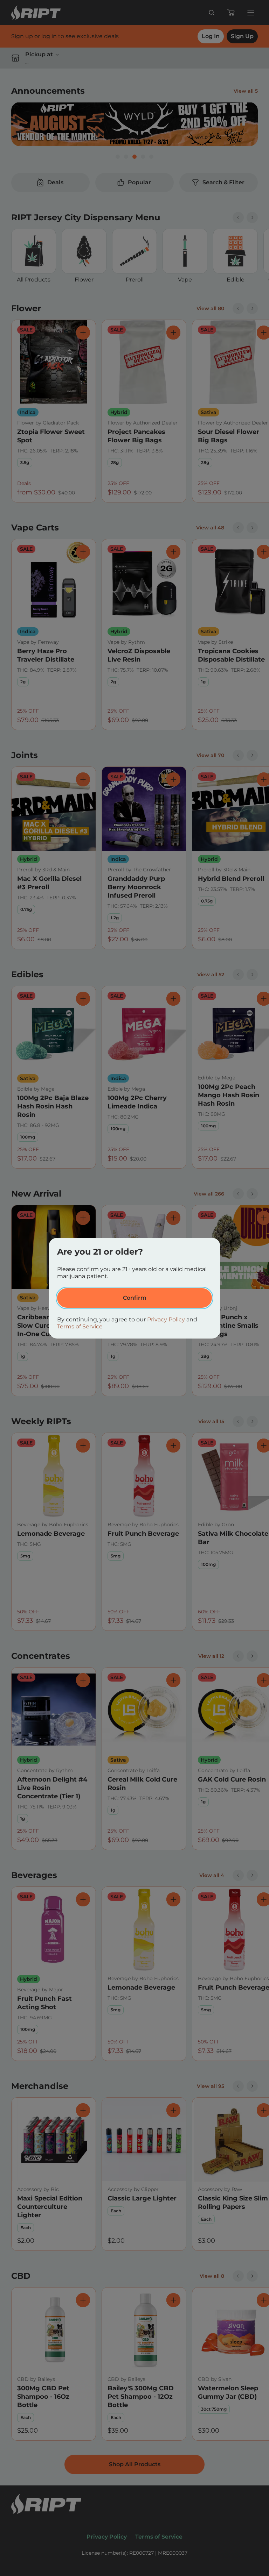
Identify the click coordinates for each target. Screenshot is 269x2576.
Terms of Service (80, 1326)
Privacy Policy (166, 1319)
